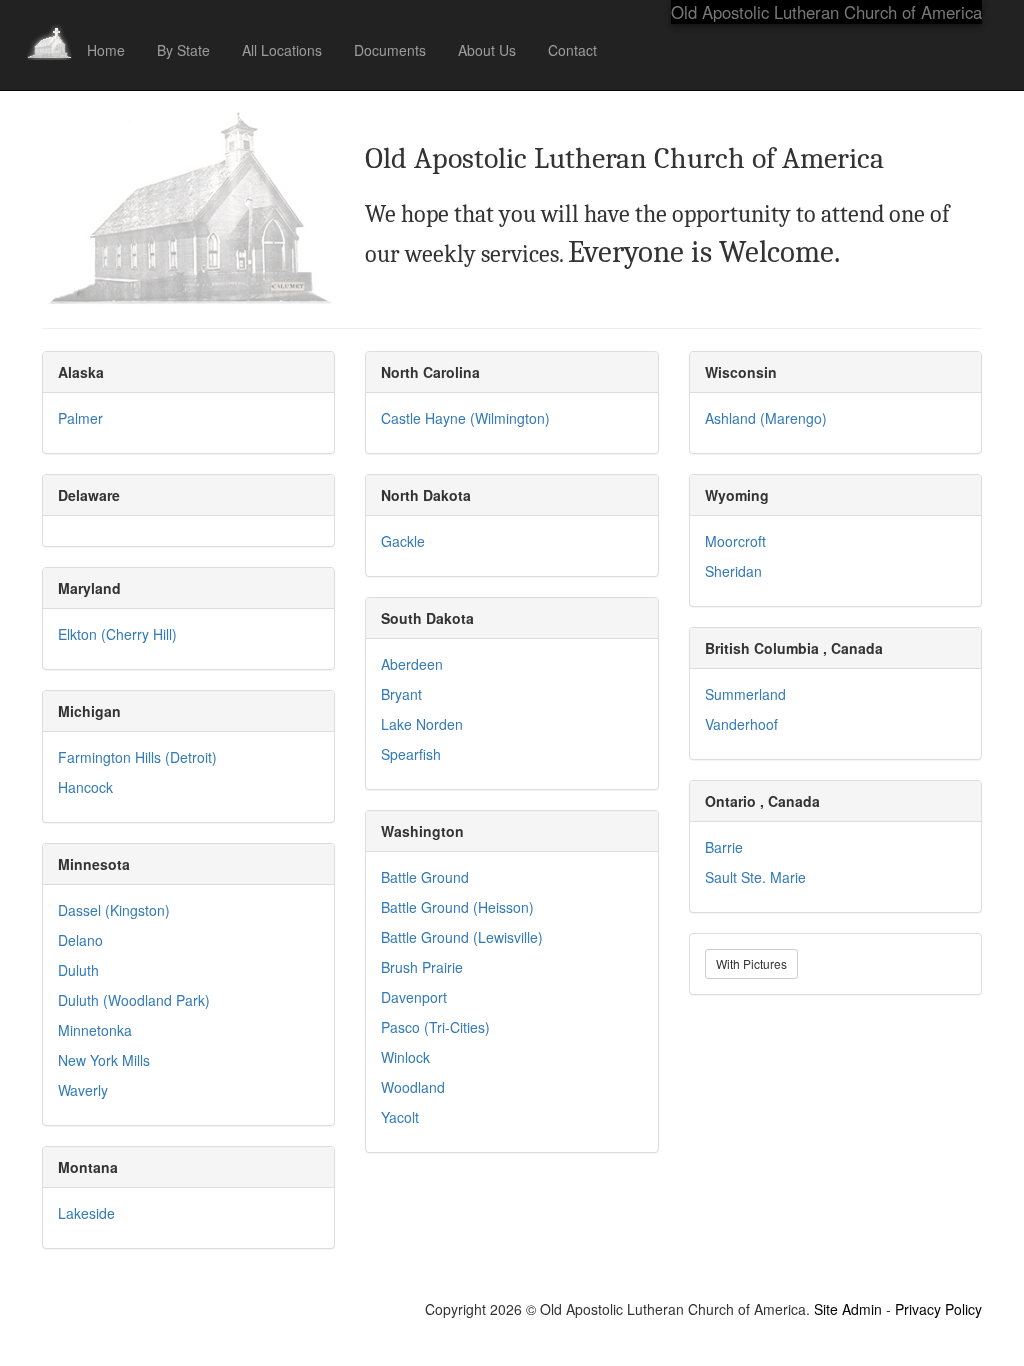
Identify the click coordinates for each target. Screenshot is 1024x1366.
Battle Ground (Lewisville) (462, 937)
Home (106, 50)
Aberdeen (412, 664)
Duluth (78, 970)
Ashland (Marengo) (766, 418)
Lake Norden (422, 724)
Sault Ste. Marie (755, 877)
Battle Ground (425, 877)
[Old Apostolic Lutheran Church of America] (49, 25)
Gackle (403, 541)
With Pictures (751, 963)
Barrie (724, 847)
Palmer (80, 418)
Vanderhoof (741, 724)
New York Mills (104, 1060)
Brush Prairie (422, 967)
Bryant (401, 694)
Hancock (85, 787)
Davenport (414, 997)
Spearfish (411, 754)
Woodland (413, 1087)
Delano (80, 940)
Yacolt (400, 1117)
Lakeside (86, 1213)
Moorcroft (735, 541)
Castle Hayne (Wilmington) (465, 418)
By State (183, 50)
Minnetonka (95, 1030)
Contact (572, 50)
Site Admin (848, 1309)
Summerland (745, 694)
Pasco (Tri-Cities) (435, 1027)
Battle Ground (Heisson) (457, 907)
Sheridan (733, 571)
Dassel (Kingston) (114, 910)
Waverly (83, 1090)
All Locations (282, 50)
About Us (487, 50)
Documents (390, 50)
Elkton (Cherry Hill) (117, 634)
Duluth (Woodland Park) (134, 1000)
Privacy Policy (938, 1309)
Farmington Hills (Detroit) (137, 757)
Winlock (405, 1057)
